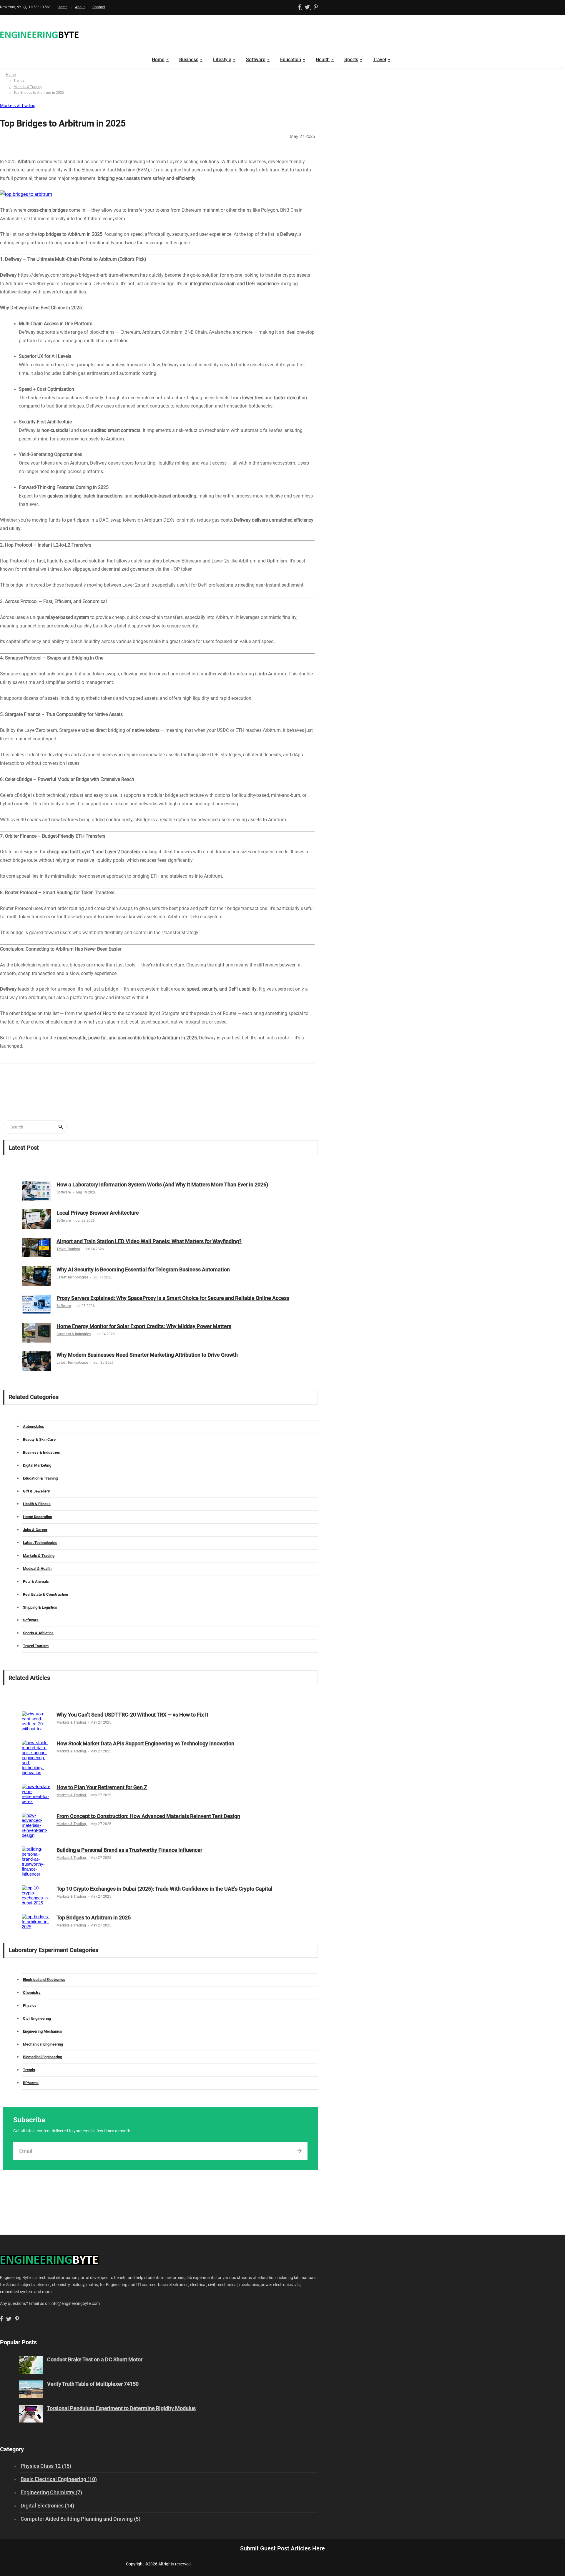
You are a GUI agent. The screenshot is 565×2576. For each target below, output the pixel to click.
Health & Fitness (37, 1504)
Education (291, 60)
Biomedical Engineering (43, 2057)
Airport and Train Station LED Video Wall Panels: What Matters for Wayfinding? (149, 1241)
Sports (351, 60)
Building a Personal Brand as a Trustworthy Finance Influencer (129, 1850)
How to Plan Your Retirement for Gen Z (102, 1787)
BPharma (31, 2083)
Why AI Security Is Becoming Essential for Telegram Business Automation (143, 1269)
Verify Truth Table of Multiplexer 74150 (93, 2384)
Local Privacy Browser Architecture (98, 1213)
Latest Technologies (72, 1277)
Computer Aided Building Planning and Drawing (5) (80, 2519)
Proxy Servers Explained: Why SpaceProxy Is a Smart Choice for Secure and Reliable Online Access (173, 1298)
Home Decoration (38, 1517)
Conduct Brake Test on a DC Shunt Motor (95, 2359)
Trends (19, 81)
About (80, 7)
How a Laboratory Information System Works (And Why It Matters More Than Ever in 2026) (162, 1185)
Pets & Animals (36, 1581)
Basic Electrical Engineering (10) (59, 2479)
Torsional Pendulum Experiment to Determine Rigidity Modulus (121, 2408)
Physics (30, 2005)
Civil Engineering (37, 2018)
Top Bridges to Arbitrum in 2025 (94, 1918)
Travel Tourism (68, 1249)
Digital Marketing (37, 1465)
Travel (379, 60)
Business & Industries (74, 1334)
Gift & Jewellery (36, 1491)
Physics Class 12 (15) (46, 2466)
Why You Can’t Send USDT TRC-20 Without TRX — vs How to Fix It (132, 1715)
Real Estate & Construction (45, 1594)
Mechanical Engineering (43, 2044)
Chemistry (32, 1992)
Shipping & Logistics (40, 1607)
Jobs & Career (35, 1530)
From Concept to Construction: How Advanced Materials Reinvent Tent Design (148, 1816)
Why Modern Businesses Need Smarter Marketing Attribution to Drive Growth (147, 1355)
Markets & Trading (28, 87)
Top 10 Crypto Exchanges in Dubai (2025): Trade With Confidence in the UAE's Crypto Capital (164, 1889)
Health (323, 60)
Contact (99, 7)
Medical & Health (37, 1569)
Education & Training (40, 1478)
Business (189, 60)
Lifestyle (222, 60)
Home (63, 7)
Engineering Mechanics (43, 2031)
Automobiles (34, 1426)
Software (256, 60)
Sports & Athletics (38, 1633)
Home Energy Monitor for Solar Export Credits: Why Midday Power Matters (144, 1326)
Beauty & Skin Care (39, 1439)
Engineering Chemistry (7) (51, 2492)
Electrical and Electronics (44, 1980)
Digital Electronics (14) (47, 2506)
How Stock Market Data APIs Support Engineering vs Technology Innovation (145, 1743)
